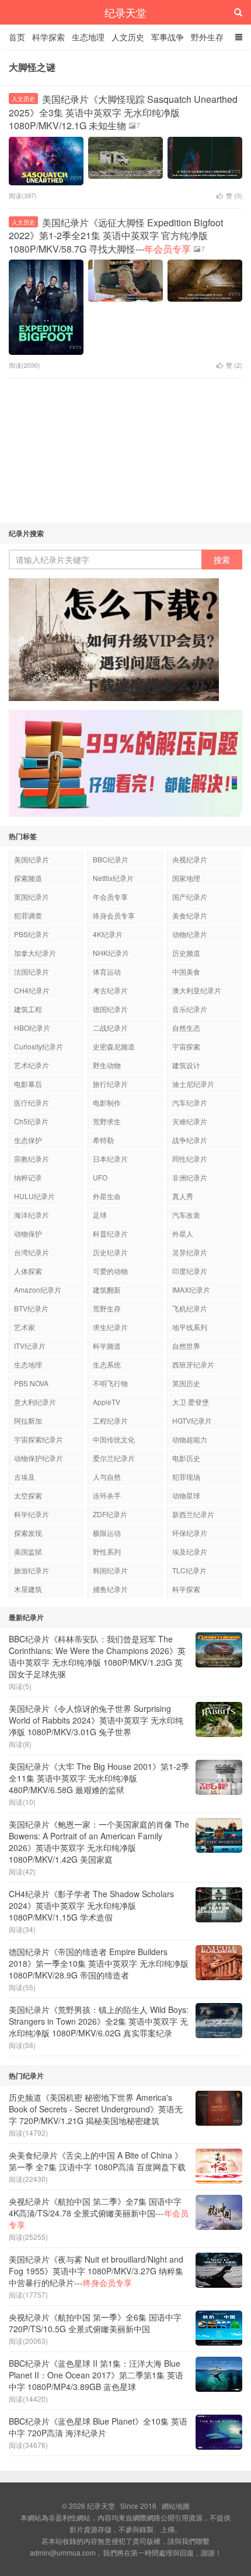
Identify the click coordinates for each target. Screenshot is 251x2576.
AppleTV (107, 1402)
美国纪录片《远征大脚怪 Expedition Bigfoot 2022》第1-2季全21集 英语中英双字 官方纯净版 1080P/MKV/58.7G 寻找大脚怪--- (116, 236)
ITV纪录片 (30, 1346)
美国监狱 (28, 1551)
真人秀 (183, 1196)
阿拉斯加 (28, 1420)
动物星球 (186, 1495)
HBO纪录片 (32, 1028)
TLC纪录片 (189, 1570)
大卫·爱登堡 (191, 1402)
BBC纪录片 (111, 859)
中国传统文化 (114, 1439)
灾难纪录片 (190, 1121)
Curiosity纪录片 (39, 1046)
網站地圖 (176, 2506)
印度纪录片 (190, 1271)
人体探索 (28, 1271)
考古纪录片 (110, 990)
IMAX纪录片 (191, 1289)
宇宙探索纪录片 (39, 1439)
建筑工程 (28, 1009)
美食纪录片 (190, 915)
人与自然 (107, 1477)
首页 (17, 37)
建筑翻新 (107, 1289)
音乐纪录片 (190, 1009)
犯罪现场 (186, 1477)
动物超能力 (190, 1439)
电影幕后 (28, 1084)
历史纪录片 (110, 1252)
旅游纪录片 (32, 1570)
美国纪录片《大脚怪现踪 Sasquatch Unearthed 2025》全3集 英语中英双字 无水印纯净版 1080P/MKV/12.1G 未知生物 (123, 112)
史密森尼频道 (114, 1046)
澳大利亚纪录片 (197, 990)
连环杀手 (107, 1495)
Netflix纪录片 (113, 878)
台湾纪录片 (32, 1252)
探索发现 (28, 1533)
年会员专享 (110, 897)
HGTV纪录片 (192, 1420)
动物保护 (28, 1233)
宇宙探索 (186, 1046)
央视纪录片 (190, 859)
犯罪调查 (28, 915)
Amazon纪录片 (38, 1289)
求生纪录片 (110, 1327)
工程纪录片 (110, 1420)
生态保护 (28, 1140)
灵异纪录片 (190, 1252)
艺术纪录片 (32, 1065)
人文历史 (128, 37)
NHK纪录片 (111, 953)
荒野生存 (107, 1308)
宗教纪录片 (32, 1158)
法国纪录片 (32, 971)
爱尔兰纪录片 (114, 1458)
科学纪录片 (32, 1514)
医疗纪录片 (32, 1102)
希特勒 (103, 1140)
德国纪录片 (110, 1009)
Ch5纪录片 (31, 1121)
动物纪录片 (190, 934)
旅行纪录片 (110, 1084)
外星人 (183, 1233)
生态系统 (107, 1364)
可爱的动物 (110, 1271)
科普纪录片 (110, 1233)
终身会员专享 (114, 915)
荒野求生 (107, 1121)
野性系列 (107, 1551)
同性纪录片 (190, 1158)
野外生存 (207, 37)
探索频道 (28, 878)
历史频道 (186, 953)
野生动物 (107, 1065)
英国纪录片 (32, 897)
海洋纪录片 (32, 1215)
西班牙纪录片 (193, 1364)
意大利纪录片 (35, 1402)
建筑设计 (186, 1065)
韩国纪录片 (110, 1570)
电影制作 (107, 1102)
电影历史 (186, 1458)
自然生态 (186, 1028)
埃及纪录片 (190, 1551)
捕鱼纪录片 (110, 1589)
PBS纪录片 (32, 934)
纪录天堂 (125, 12)
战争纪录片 (190, 1140)
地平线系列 (190, 1327)
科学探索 (48, 37)
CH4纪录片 (32, 990)
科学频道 (107, 1346)
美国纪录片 (32, 859)
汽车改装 (186, 1215)
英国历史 (186, 1383)
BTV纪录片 (31, 1308)
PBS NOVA (31, 1383)
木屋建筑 (28, 1589)
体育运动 (107, 971)
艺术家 (25, 1327)
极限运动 (107, 1533)
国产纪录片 (190, 897)
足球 (100, 1215)
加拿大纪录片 (35, 953)
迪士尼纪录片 (193, 1084)
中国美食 (186, 971)
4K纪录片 (108, 934)
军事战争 (168, 37)
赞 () (234, 195)
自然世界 (186, 1346)
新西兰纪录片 (193, 1514)
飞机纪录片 (190, 1308)
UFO (100, 1177)
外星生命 (107, 1196)
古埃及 (25, 1477)
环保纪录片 (190, 1533)
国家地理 (186, 878)
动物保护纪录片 (39, 1458)
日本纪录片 (110, 1158)
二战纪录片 (110, 1028)
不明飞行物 (110, 1383)
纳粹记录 (28, 1177)
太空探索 (28, 1495)
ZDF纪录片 (110, 1514)
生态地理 (88, 37)
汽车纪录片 (190, 1102)
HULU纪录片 (34, 1196)
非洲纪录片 (190, 1177)
